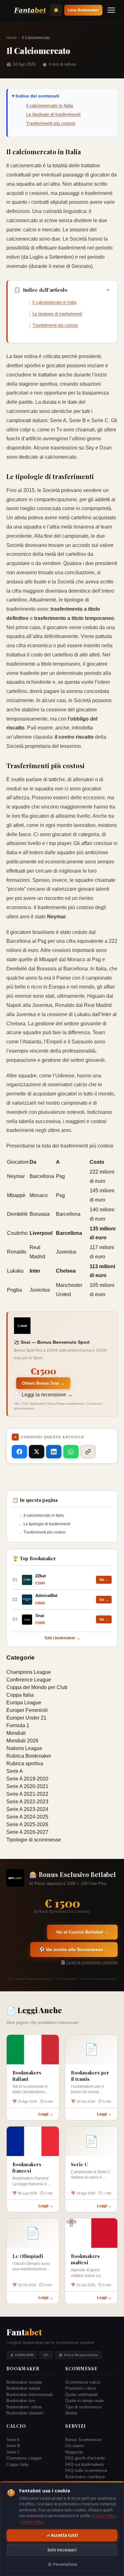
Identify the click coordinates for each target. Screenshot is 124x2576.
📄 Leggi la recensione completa (89, 1962)
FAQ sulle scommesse (86, 2470)
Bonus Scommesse (83, 2440)
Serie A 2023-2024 (27, 1809)
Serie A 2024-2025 (27, 1817)
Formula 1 (18, 1725)
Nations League (24, 1748)
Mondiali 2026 (22, 1741)
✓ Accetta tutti (62, 2535)
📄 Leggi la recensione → (43, 1395)
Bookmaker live (21, 2401)
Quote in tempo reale (84, 2401)
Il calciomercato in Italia (50, 105)
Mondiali (16, 1733)
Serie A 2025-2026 (27, 1824)
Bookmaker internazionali (30, 2395)
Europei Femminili (27, 1710)
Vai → (104, 1580)
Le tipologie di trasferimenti (53, 114)
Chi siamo (74, 2446)
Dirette (71, 2413)
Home (12, 38)
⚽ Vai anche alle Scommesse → (74, 1949)
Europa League (24, 1703)
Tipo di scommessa (83, 2407)
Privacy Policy (104, 2516)
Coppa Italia (20, 1695)
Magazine (74, 2452)
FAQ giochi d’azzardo (85, 2458)
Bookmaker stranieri (25, 2413)
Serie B (13, 2446)
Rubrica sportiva (25, 1764)
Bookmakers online (24, 2407)
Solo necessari (62, 2550)
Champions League (29, 1672)
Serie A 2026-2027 (27, 1832)
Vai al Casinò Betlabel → (82, 1932)
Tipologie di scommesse (34, 1840)
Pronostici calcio (80, 2388)
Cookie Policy (33, 2522)
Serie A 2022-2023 (27, 1802)
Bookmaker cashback (85, 2477)
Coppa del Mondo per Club (37, 1687)
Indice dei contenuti (37, 96)
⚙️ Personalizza (62, 2564)
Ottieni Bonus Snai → (43, 1383)
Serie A (15, 1771)
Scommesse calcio (83, 2382)
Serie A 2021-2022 (27, 1794)
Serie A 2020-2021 (27, 1786)
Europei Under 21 (26, 1718)
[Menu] (111, 10)
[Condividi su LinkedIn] (54, 1452)
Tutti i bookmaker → (62, 1638)
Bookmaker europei (24, 2382)
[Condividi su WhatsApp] (71, 1452)
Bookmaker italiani (23, 2388)
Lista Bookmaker (83, 10)
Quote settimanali (81, 2395)
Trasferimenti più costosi (51, 123)
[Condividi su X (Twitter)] (37, 1452)
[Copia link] (88, 1452)
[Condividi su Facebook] (19, 1452)
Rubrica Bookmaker (29, 1756)
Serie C (13, 2452)
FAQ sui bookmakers (85, 2464)
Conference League (29, 1680)
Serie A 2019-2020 (27, 1779)
